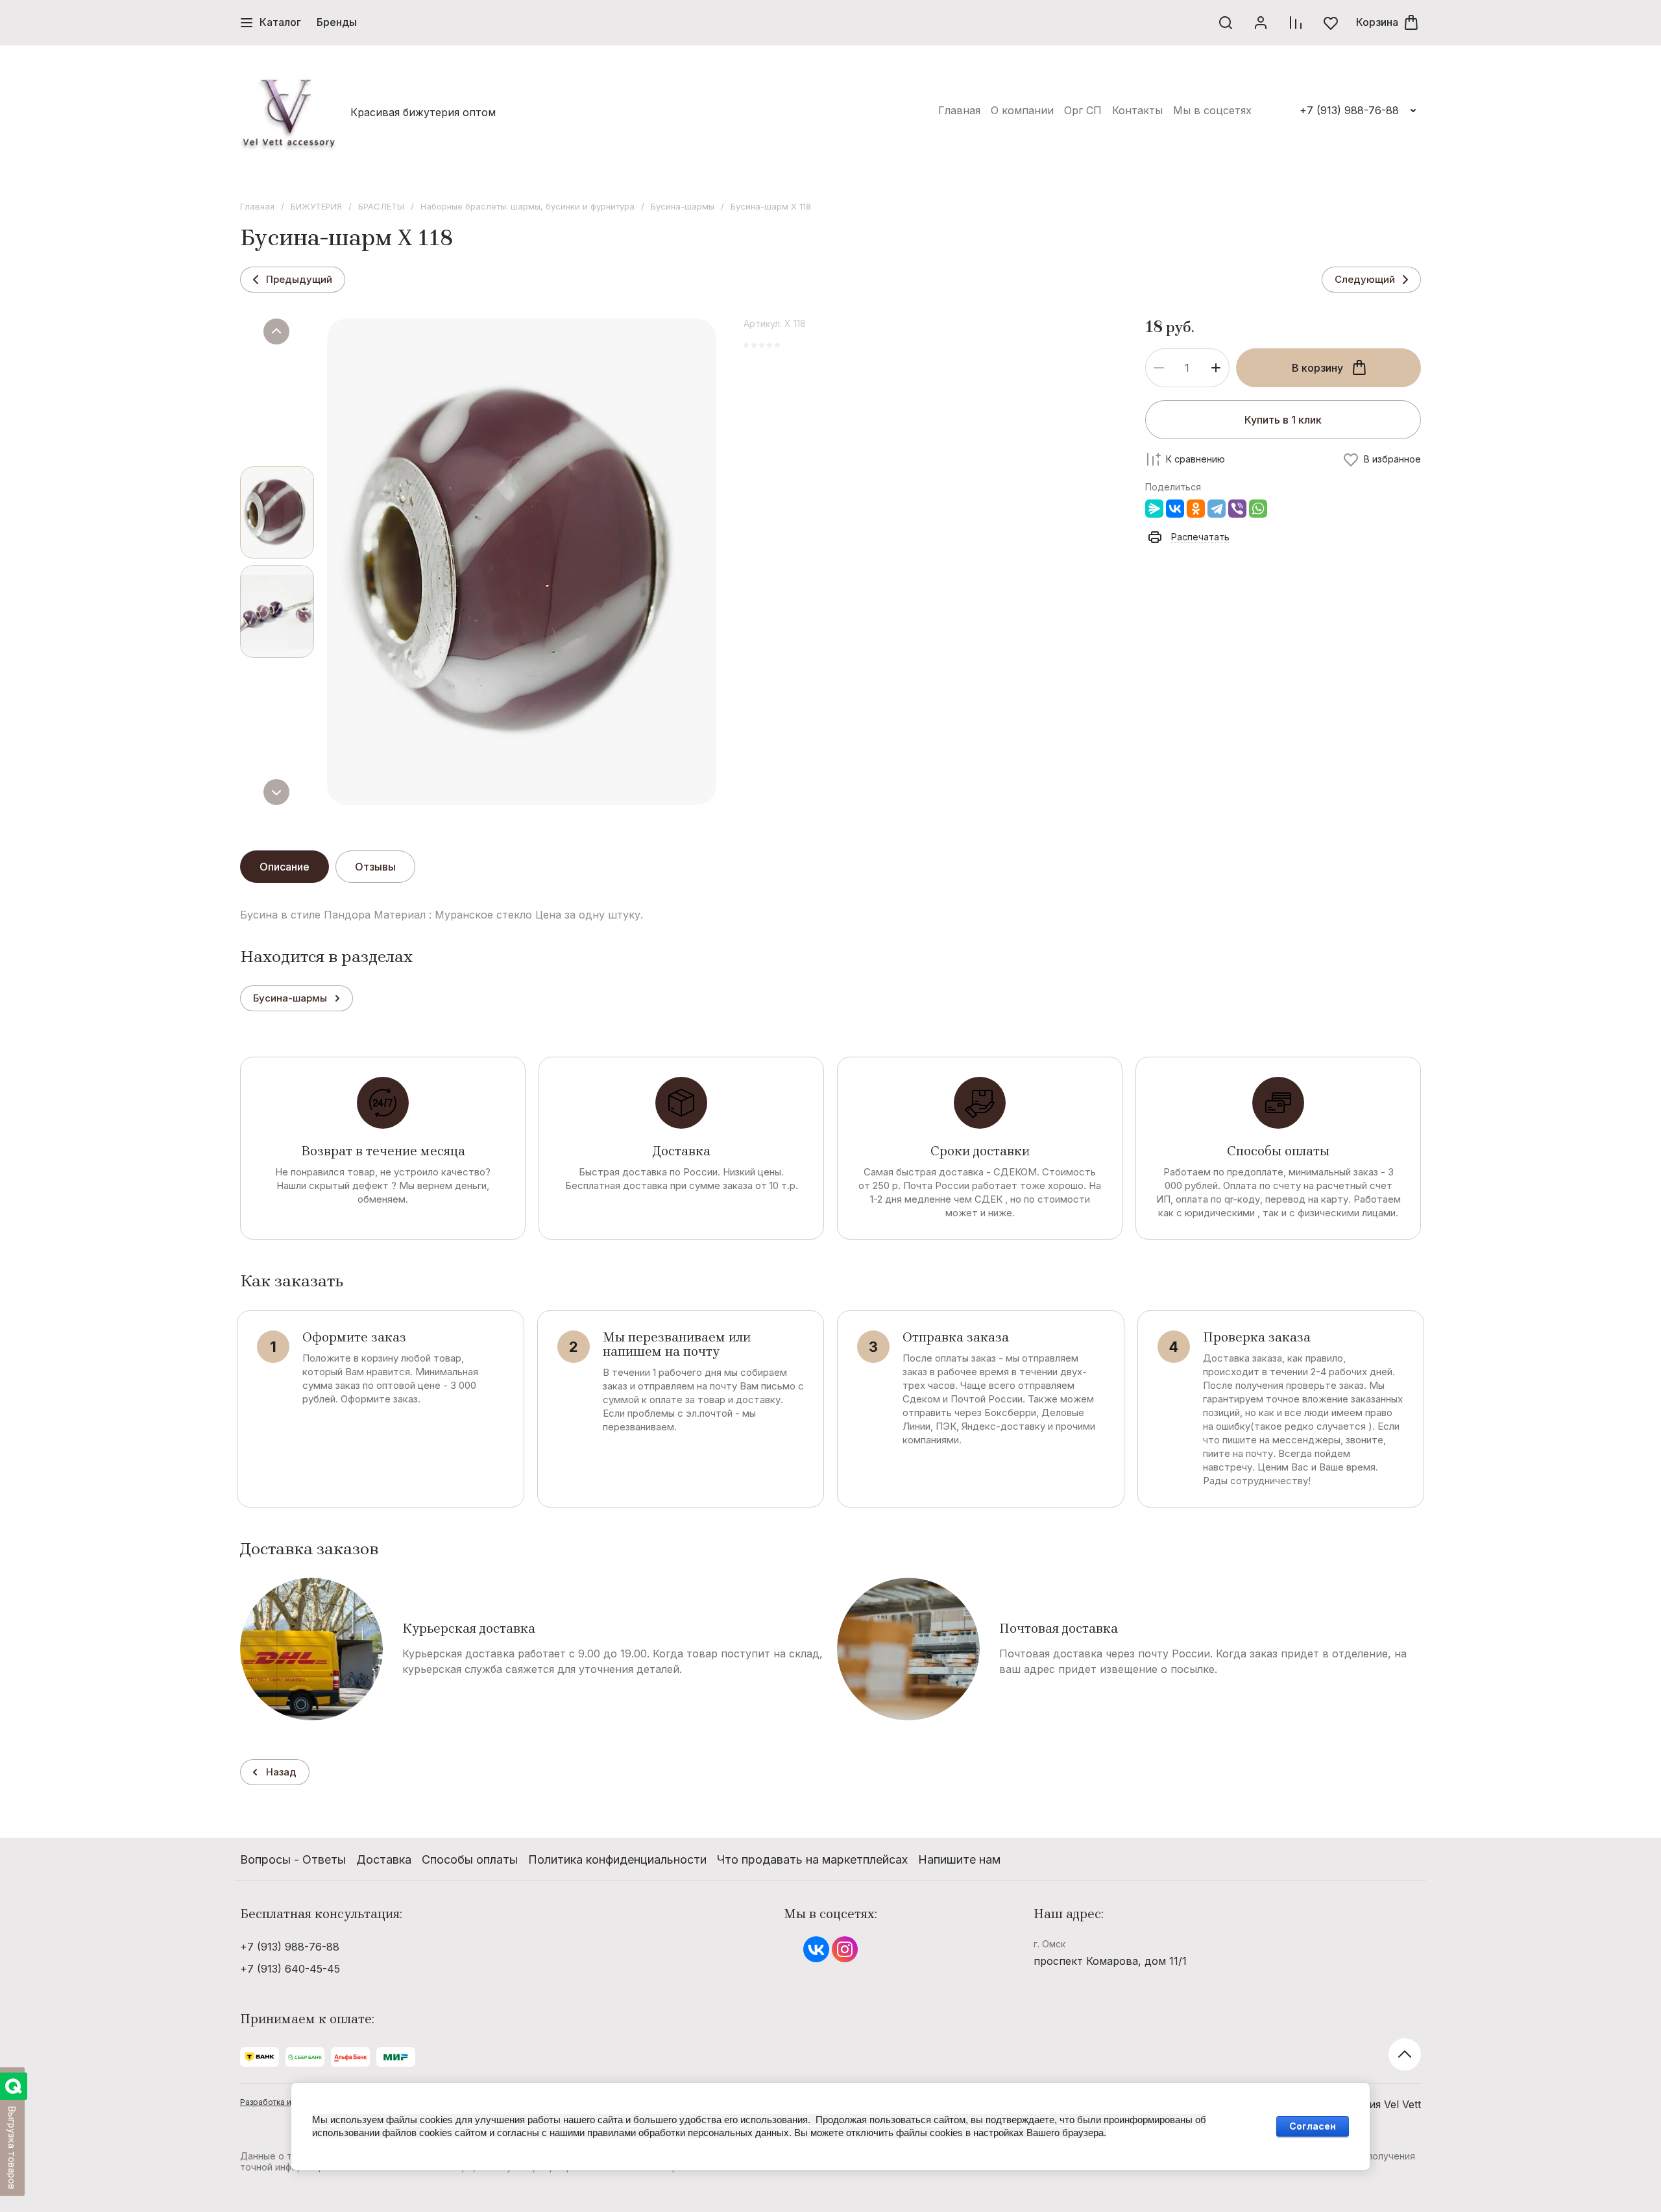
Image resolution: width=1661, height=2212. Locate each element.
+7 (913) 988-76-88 (1349, 110)
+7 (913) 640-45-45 (290, 1969)
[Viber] (1237, 509)
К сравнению (1195, 459)
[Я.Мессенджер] (1154, 509)
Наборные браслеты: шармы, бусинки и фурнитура (527, 206)
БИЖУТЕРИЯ (316, 206)
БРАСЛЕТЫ (381, 206)
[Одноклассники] (1196, 509)
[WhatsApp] (1258, 509)
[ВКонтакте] (1175, 509)
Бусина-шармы (683, 206)
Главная (257, 206)
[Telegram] (1217, 509)
